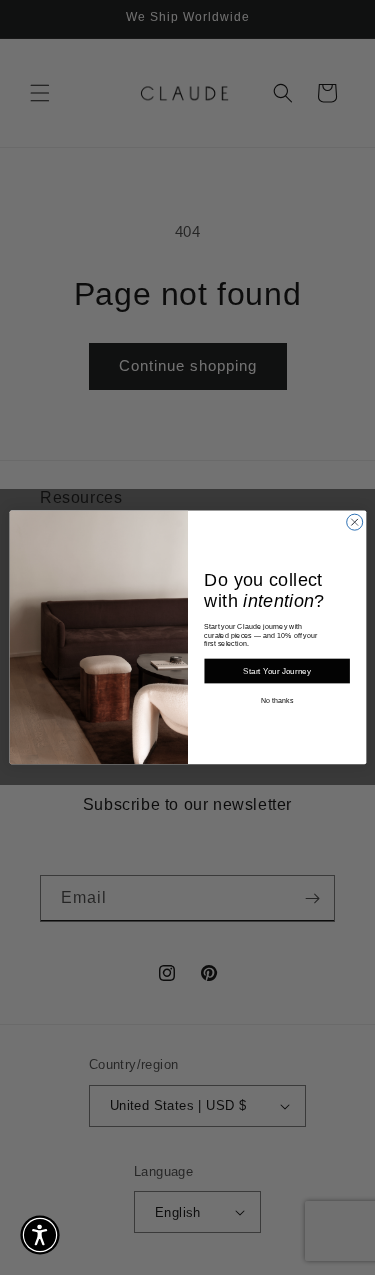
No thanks (276, 700)
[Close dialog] (354, 522)
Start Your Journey (277, 671)
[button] (40, 1235)
